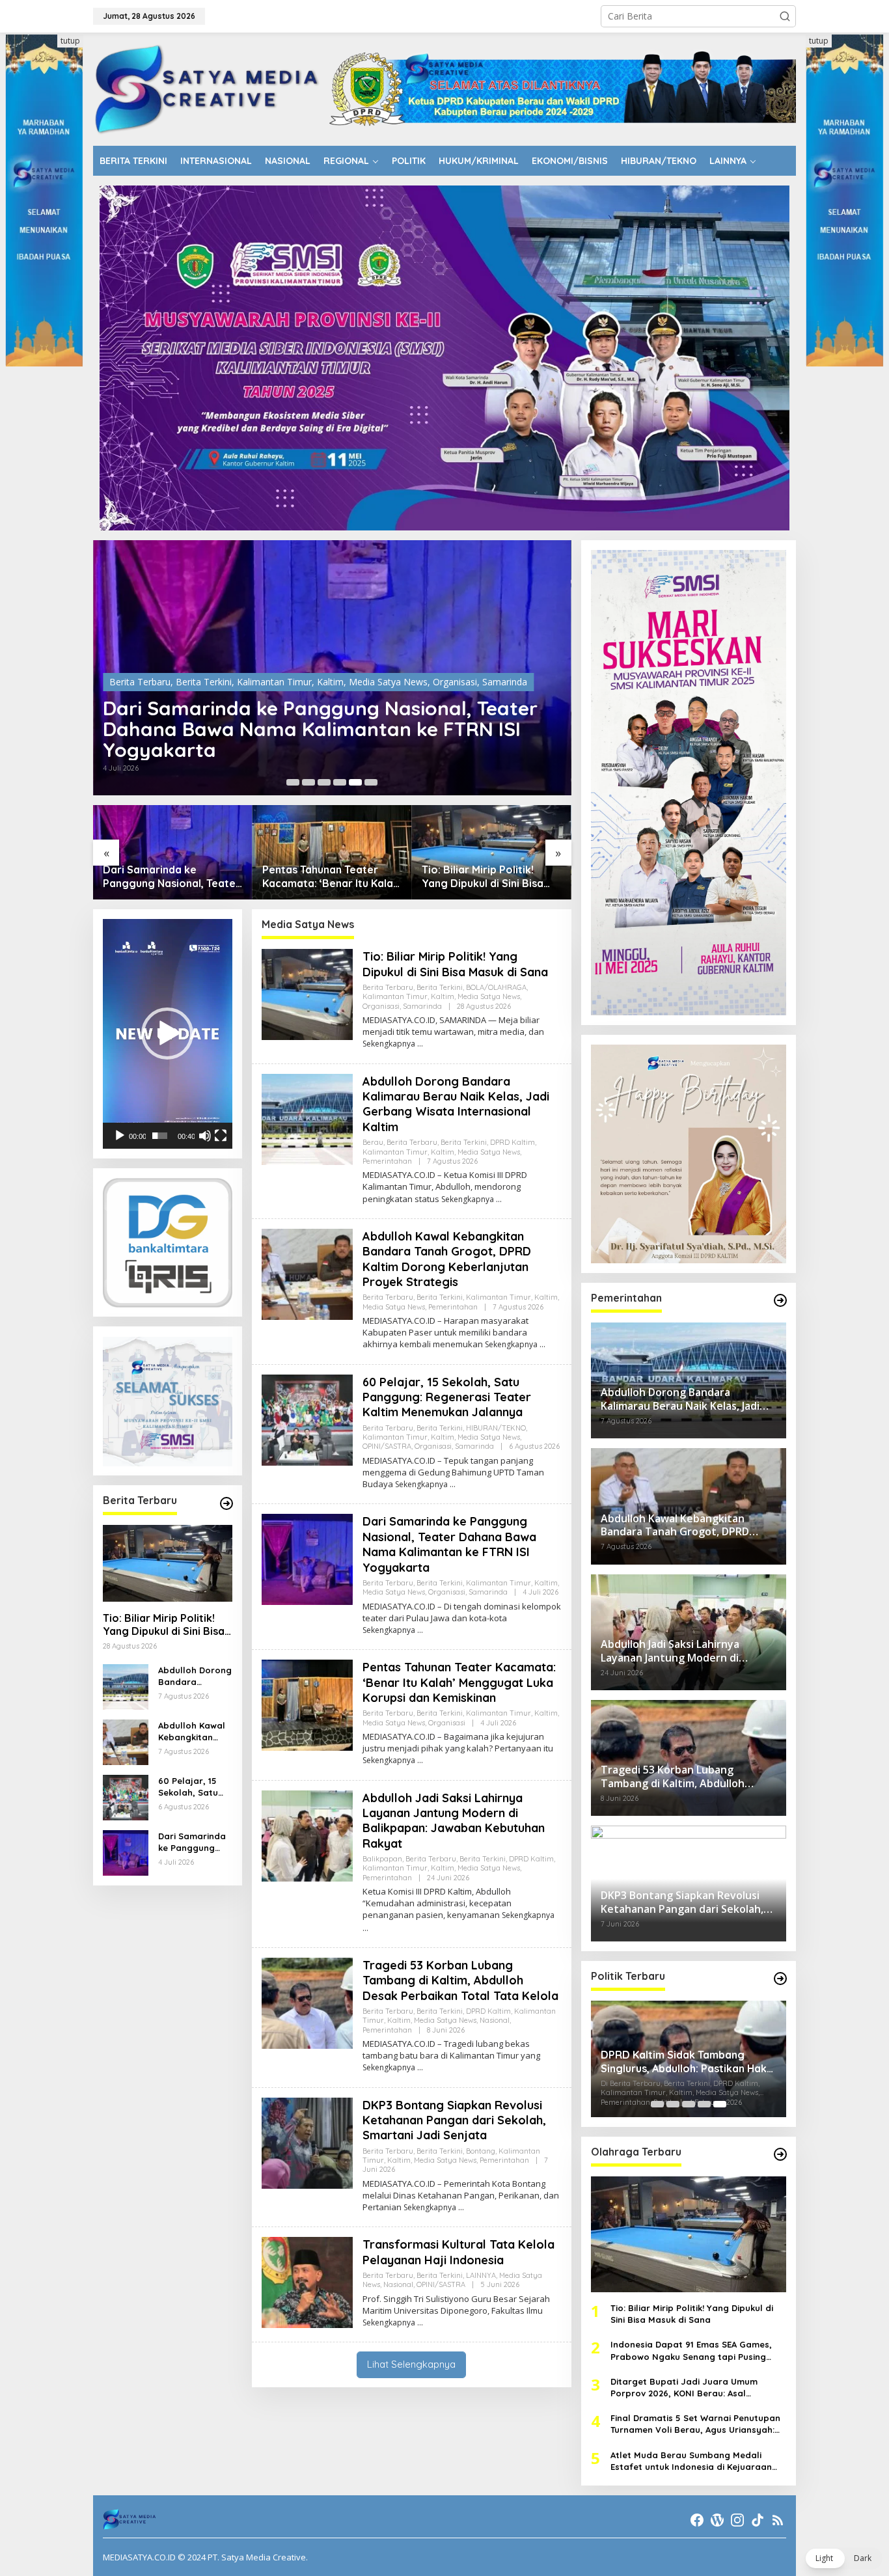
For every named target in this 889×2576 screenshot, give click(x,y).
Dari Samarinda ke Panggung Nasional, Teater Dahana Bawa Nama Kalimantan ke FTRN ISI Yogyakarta (194, 1842)
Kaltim (330, 703)
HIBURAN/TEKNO (496, 1428)
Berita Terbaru (140, 703)
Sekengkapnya (389, 1044)
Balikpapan (382, 1859)
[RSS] (778, 2520)
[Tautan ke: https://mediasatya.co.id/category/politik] (780, 1979)
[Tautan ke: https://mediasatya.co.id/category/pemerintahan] (780, 1300)
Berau (373, 1142)
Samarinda (422, 1006)
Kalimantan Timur (274, 703)
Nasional (495, 2020)
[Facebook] (697, 2520)
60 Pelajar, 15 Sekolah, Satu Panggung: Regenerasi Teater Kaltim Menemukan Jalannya (188, 1787)
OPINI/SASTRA (387, 1446)
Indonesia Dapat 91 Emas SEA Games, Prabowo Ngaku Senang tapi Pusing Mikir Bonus (691, 2350)
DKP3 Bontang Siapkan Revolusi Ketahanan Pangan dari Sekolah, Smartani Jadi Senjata (454, 2120)
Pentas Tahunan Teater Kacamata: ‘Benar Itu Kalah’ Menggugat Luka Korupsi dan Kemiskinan (329, 739)
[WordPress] (717, 2520)
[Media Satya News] (208, 88)
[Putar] (120, 1136)
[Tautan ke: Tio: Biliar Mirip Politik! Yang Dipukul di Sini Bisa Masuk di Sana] (332, 852)
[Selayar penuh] (221, 1136)
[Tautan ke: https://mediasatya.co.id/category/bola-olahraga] (780, 2154)
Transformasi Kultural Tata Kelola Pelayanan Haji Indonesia (458, 2252)
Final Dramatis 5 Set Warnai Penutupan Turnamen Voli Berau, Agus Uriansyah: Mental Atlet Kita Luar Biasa (695, 2424)
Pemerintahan (387, 1161)
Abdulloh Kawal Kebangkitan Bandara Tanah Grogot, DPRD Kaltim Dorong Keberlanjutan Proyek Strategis (195, 1732)
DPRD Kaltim (513, 1142)
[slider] (160, 1136)
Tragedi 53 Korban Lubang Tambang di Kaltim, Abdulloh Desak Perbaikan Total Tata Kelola (460, 1980)
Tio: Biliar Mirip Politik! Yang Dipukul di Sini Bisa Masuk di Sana (323, 877)
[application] (168, 1034)
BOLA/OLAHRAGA (496, 987)
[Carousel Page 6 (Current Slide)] (371, 782)
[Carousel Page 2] (308, 782)
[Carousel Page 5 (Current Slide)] (720, 2104)
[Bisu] (205, 1136)
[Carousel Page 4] (340, 782)
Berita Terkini (204, 703)
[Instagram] (737, 2520)
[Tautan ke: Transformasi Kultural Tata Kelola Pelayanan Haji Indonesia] (307, 2281)
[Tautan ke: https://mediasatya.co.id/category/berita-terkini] (226, 1503)
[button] (785, 16)
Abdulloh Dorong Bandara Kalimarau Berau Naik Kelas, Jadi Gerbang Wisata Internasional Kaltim (488, 877)
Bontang (481, 2151)
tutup (70, 41)
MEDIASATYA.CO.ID (139, 2557)
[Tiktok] (758, 2520)
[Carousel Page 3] (324, 782)
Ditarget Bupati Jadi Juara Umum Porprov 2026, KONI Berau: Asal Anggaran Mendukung (684, 2388)
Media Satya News (388, 703)
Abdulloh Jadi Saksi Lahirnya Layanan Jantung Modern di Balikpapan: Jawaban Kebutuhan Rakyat (454, 1821)
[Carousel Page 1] (293, 782)
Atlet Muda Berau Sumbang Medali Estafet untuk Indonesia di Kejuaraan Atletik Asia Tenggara (691, 2461)
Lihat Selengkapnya (411, 2364)
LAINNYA (481, 2275)
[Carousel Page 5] (355, 782)
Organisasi (455, 703)
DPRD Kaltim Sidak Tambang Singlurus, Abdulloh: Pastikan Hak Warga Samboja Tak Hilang (684, 2062)
